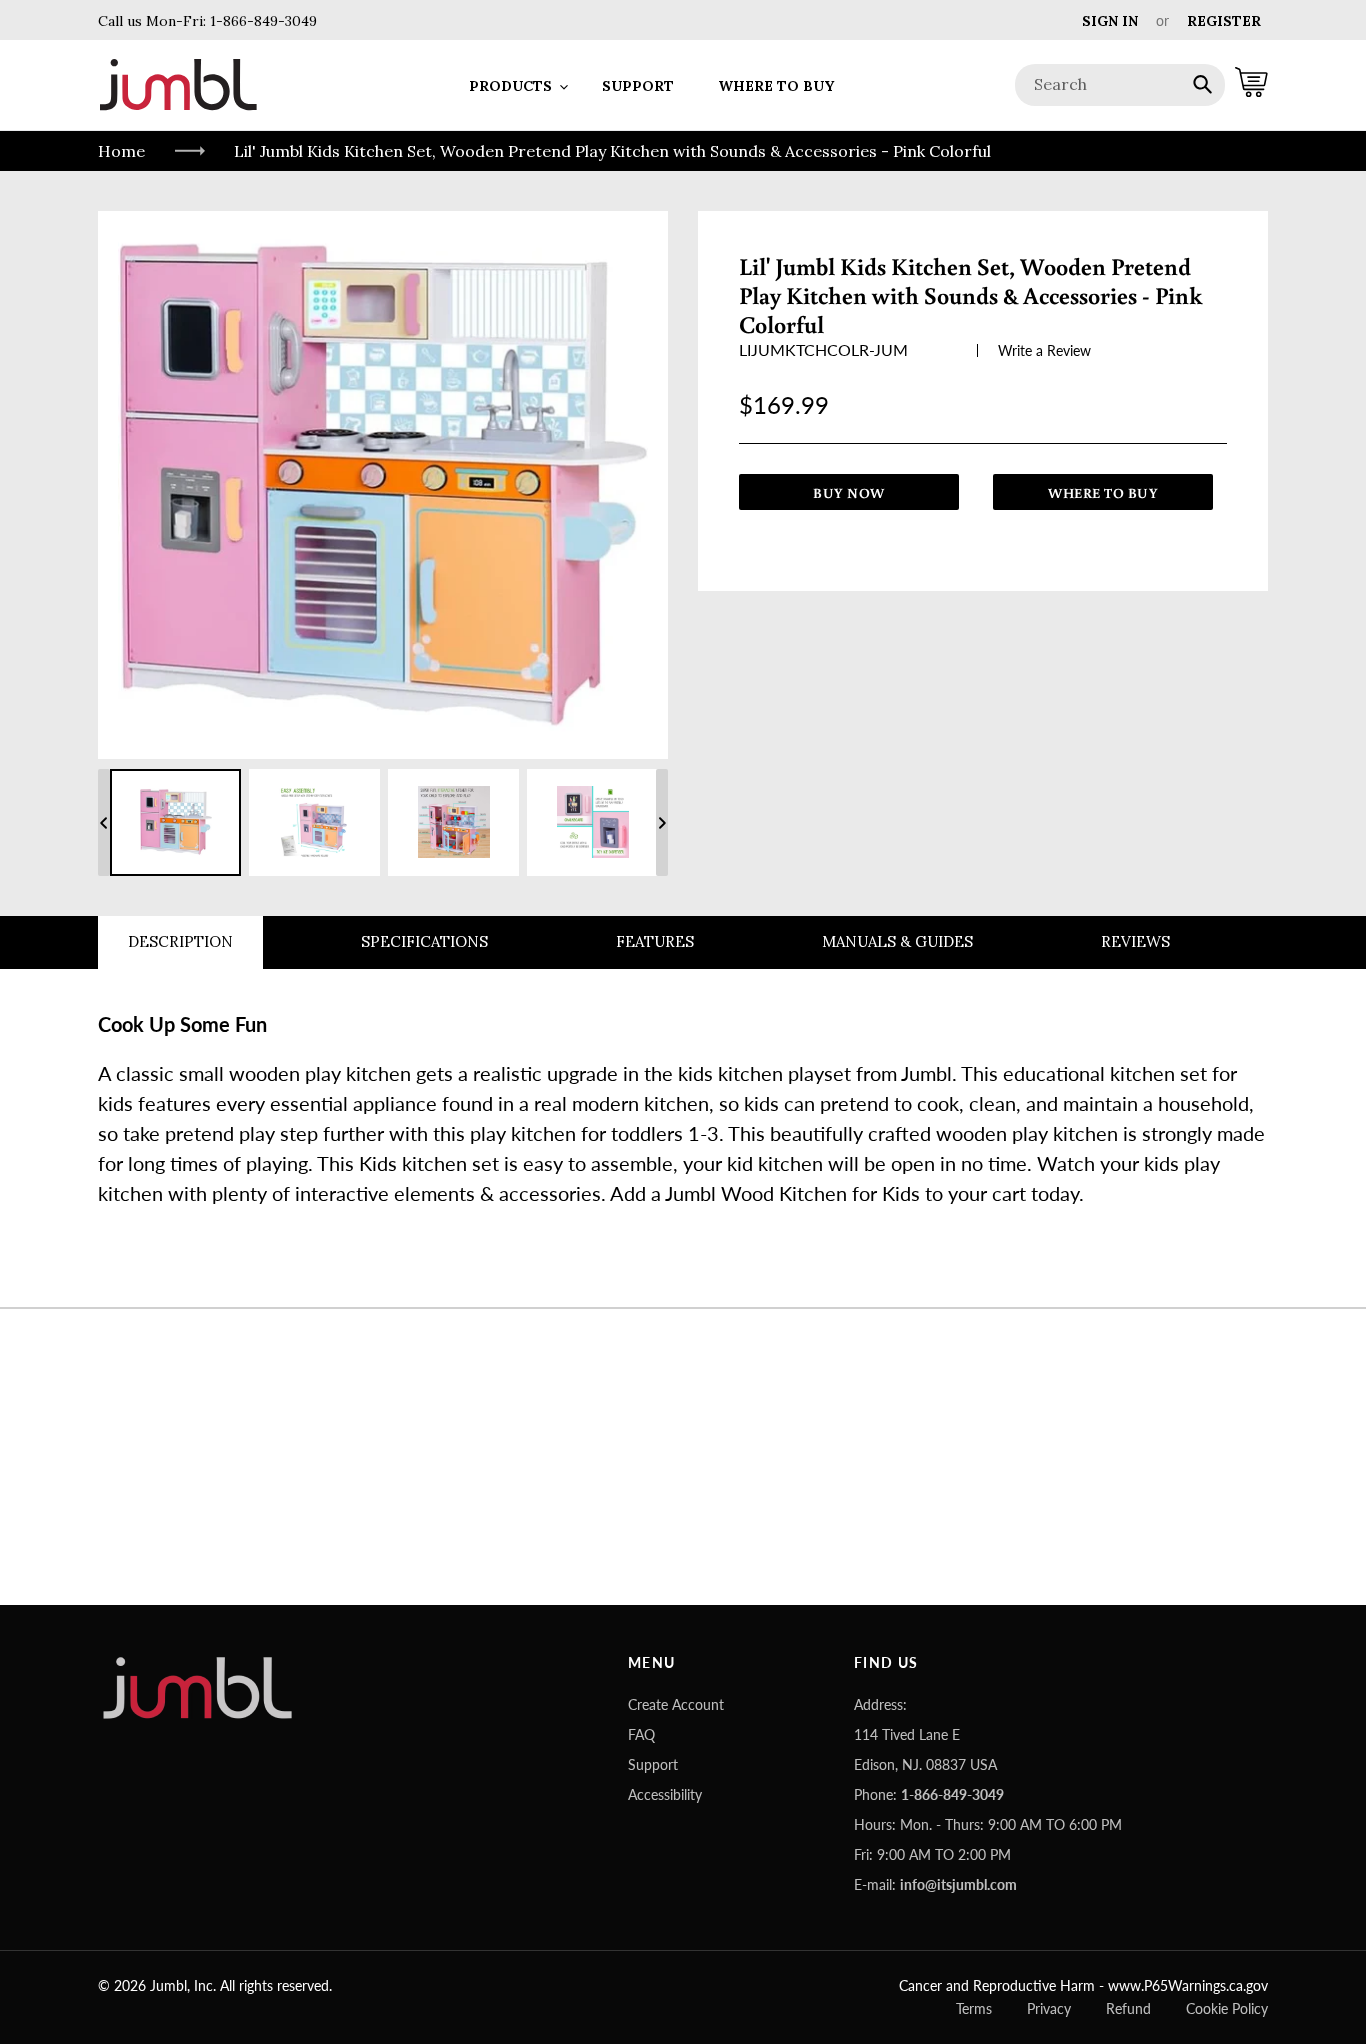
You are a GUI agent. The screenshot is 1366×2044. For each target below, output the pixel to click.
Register (1224, 21)
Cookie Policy (1227, 2008)
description (180, 941)
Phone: (929, 1794)
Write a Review (1044, 350)
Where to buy (1103, 493)
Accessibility (665, 1794)
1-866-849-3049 (261, 21)
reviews (1135, 941)
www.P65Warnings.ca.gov (1188, 1985)
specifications (424, 941)
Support (653, 1764)
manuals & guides (897, 941)
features (655, 941)
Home (121, 151)
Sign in (1110, 21)
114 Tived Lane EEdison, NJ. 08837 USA (925, 1749)
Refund (1128, 2008)
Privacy (1049, 2008)
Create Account (676, 1704)
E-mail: (935, 1884)
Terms (974, 2008)
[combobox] (1120, 85)
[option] (175, 822)
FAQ (641, 1734)
